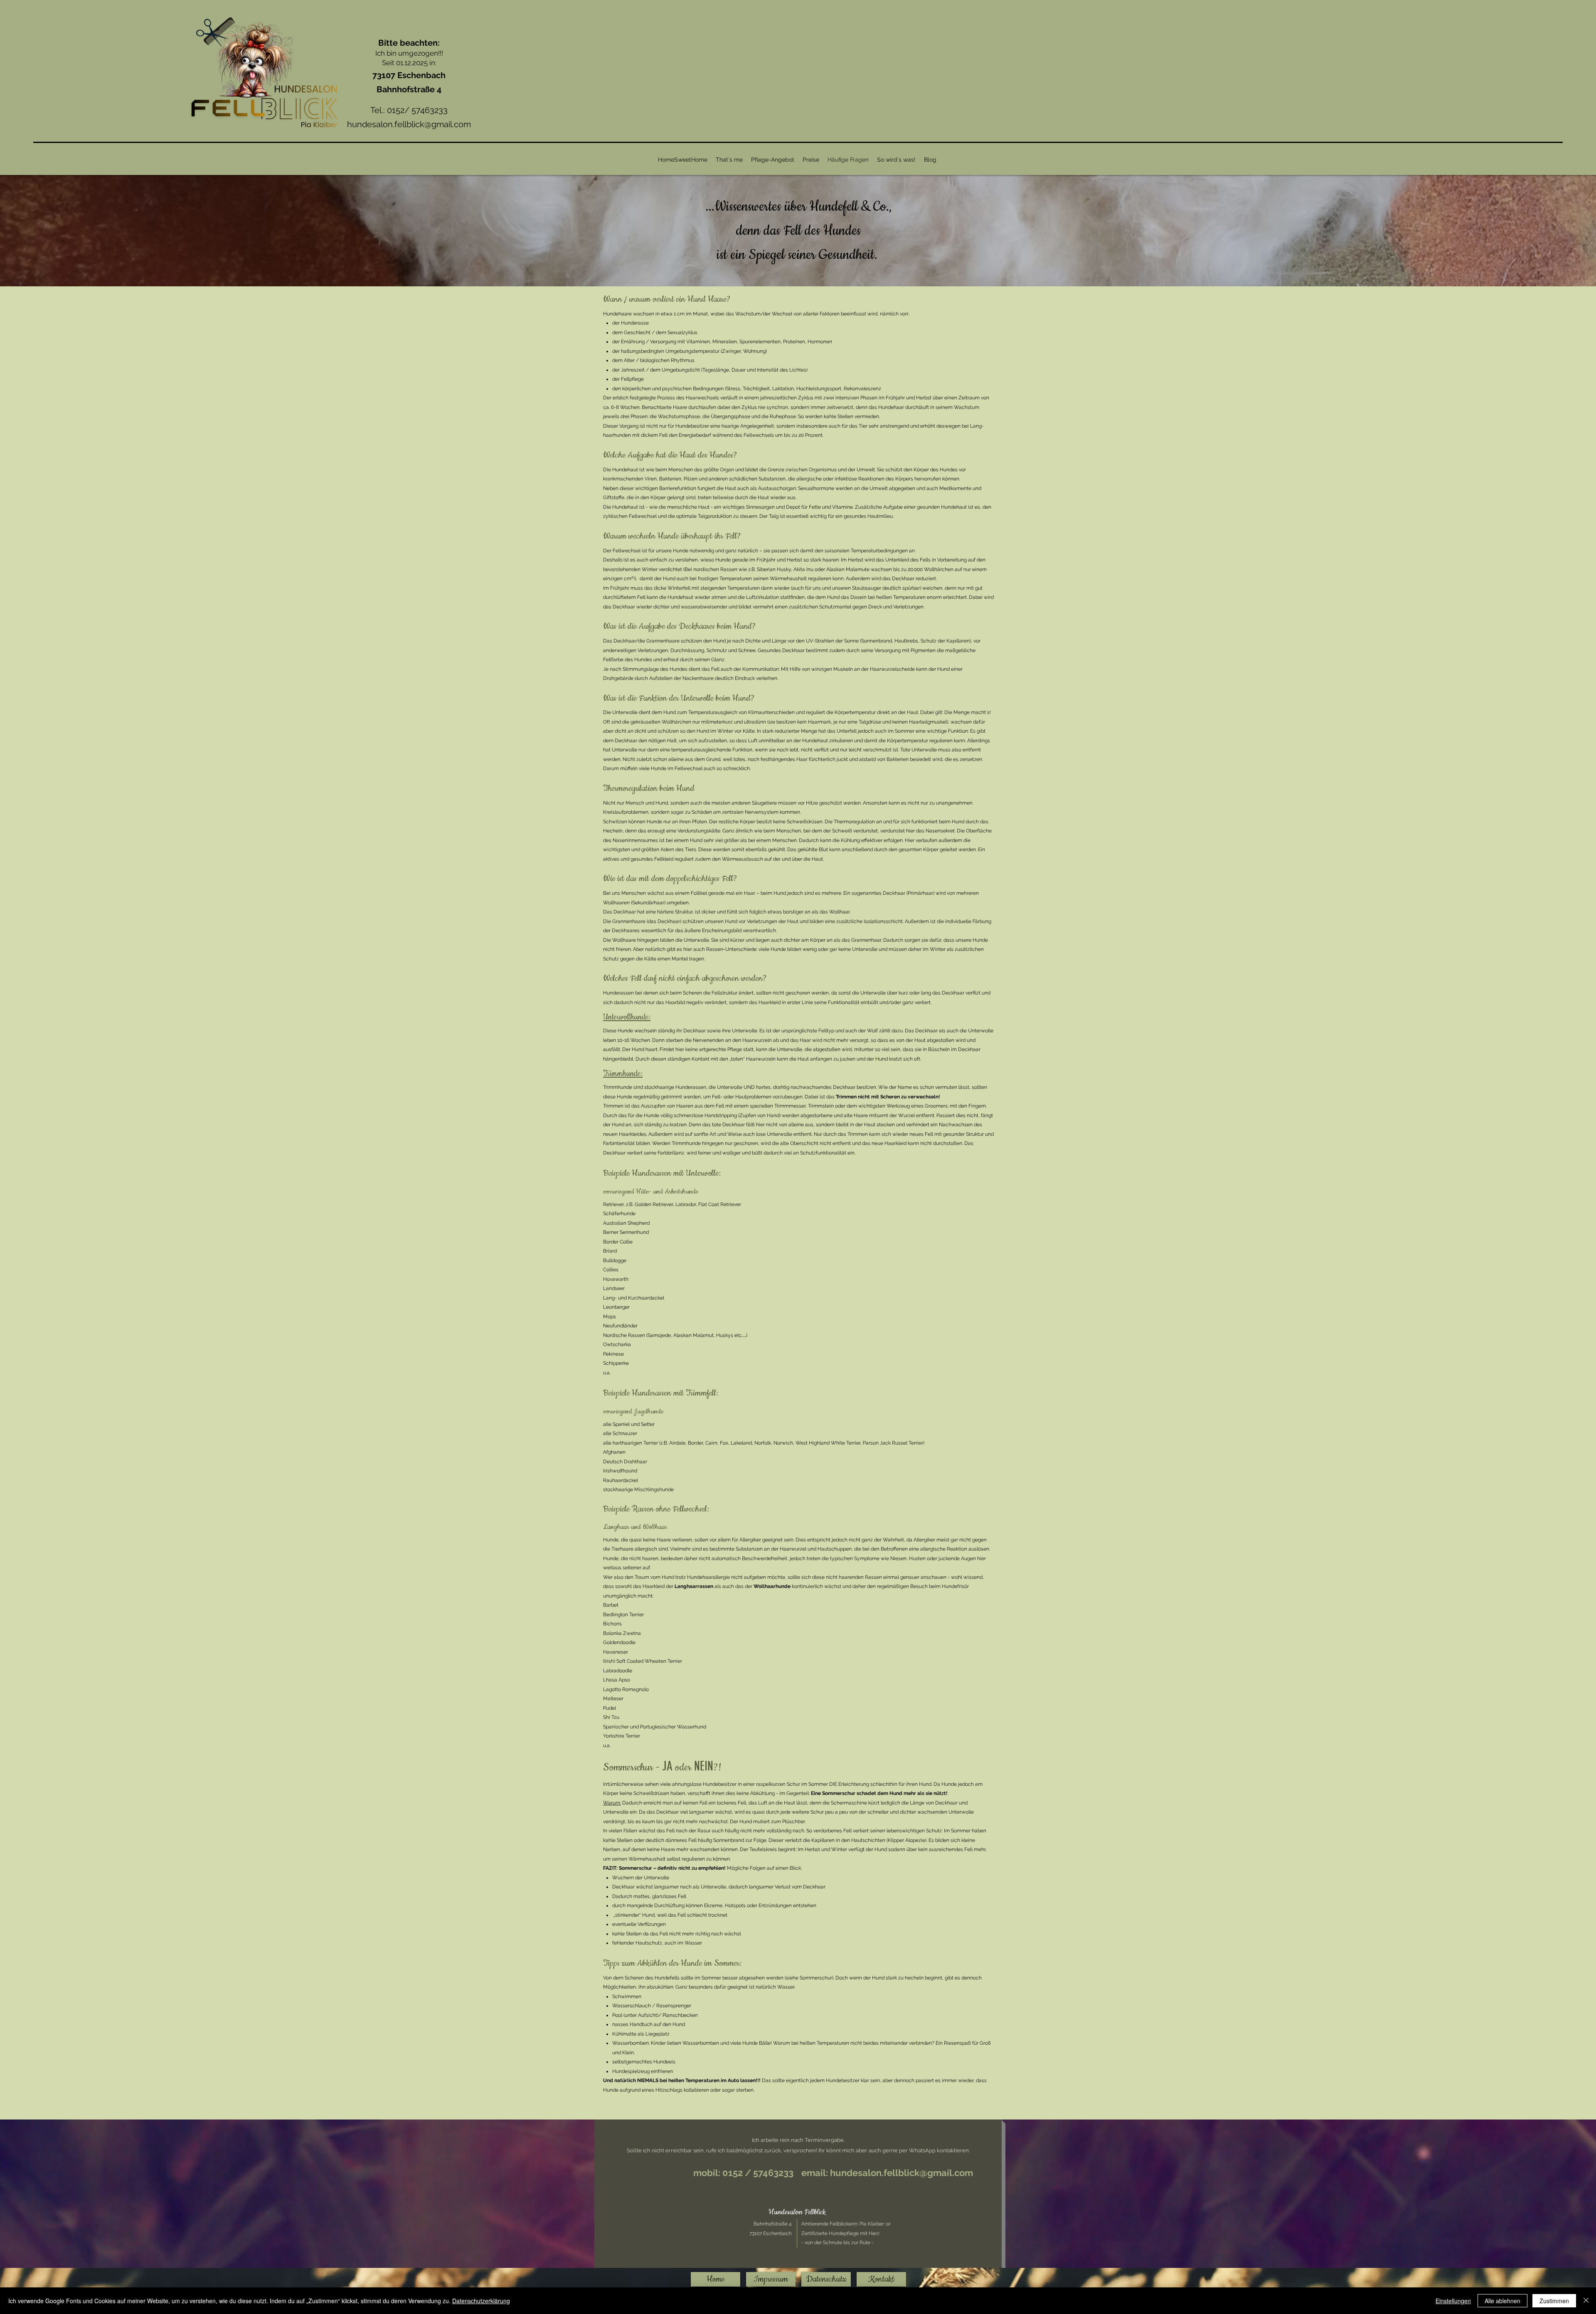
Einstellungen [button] (1453, 2301)
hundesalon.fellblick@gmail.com (409, 124)
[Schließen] (1586, 2301)
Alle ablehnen (1502, 2301)
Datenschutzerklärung (481, 2301)
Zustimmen (1554, 2301)
